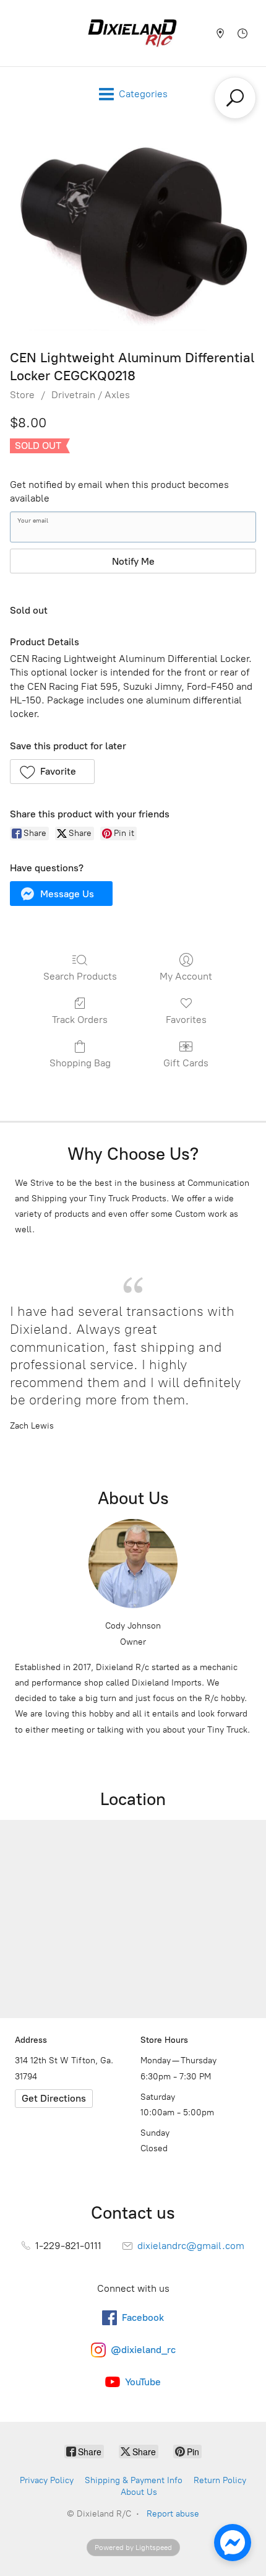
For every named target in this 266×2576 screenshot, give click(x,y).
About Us (139, 2492)
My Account (186, 976)
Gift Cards (186, 1063)
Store (22, 395)
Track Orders (80, 1020)
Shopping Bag (80, 1063)
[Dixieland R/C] (132, 33)
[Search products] (235, 98)
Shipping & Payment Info (134, 2480)
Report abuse (173, 2514)
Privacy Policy (47, 2480)
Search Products (80, 976)
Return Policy (220, 2480)
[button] (52, 772)
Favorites (186, 1020)
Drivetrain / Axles (91, 395)
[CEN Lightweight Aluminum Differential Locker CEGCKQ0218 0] (133, 232)
